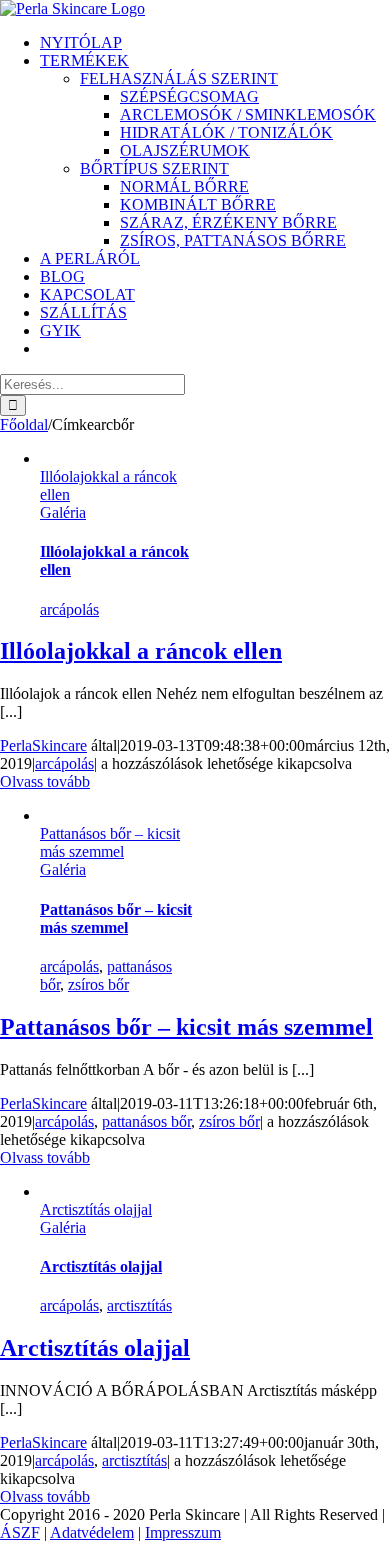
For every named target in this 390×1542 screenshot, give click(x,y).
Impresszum (183, 1532)
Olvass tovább (45, 781)
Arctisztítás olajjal (96, 1209)
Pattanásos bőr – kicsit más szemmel (110, 842)
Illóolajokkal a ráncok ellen (141, 651)
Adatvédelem (92, 1532)
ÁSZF (20, 1532)
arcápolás (69, 609)
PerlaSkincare (43, 745)
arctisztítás (139, 1305)
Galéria (63, 512)
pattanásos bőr (146, 1121)
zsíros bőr (98, 984)
